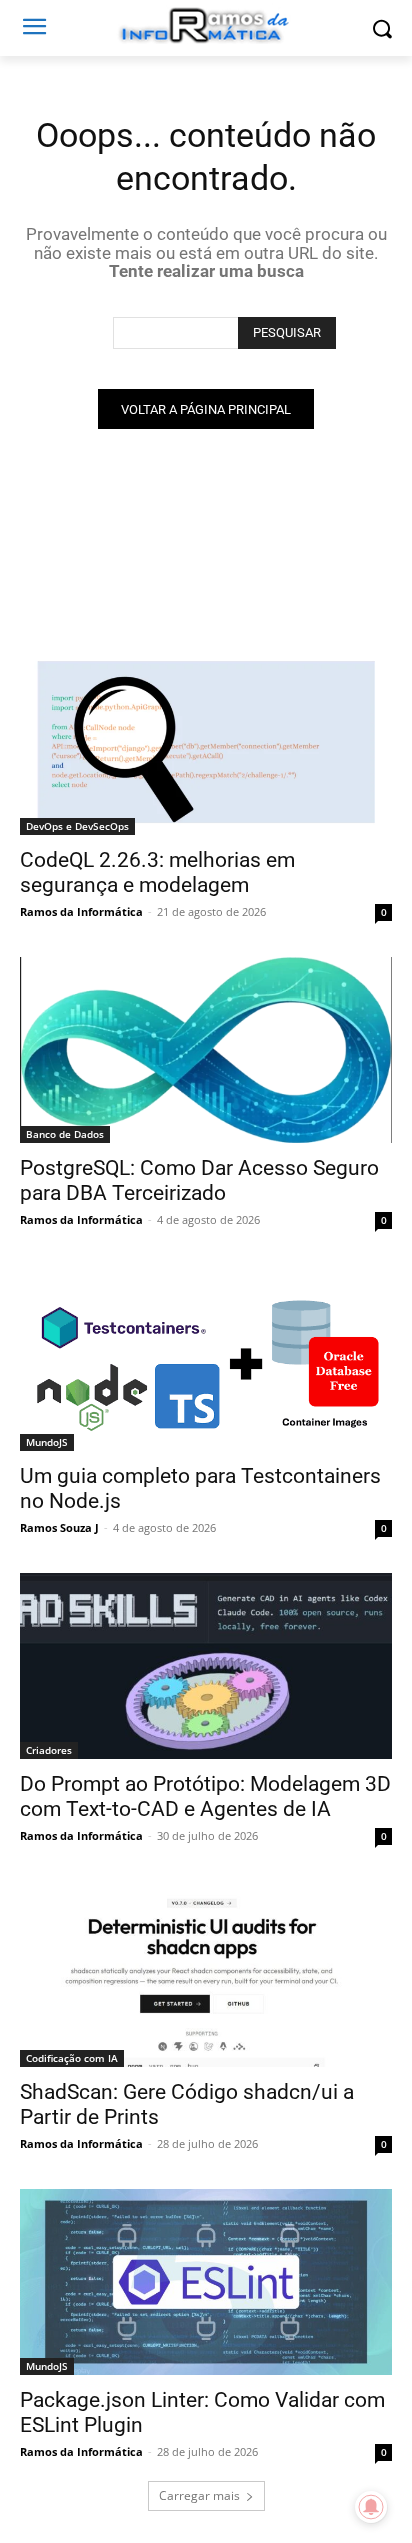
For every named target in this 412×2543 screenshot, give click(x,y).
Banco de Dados (65, 1134)
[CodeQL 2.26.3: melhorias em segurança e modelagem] (206, 742)
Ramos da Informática (81, 911)
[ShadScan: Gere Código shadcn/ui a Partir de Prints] (206, 1974)
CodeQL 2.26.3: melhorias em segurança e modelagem (157, 872)
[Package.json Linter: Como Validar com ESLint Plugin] (206, 2282)
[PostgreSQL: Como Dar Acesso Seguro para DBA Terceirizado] (206, 1050)
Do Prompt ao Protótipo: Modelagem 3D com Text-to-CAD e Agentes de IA (205, 1796)
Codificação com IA (72, 2058)
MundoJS (47, 1442)
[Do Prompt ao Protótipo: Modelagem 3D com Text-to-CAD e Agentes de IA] (206, 1666)
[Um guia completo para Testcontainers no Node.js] (206, 1358)
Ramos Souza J (59, 1527)
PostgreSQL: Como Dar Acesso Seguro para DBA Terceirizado (199, 1180)
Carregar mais (199, 2495)
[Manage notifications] (371, 2507)
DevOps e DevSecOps (77, 826)
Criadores (49, 1750)
